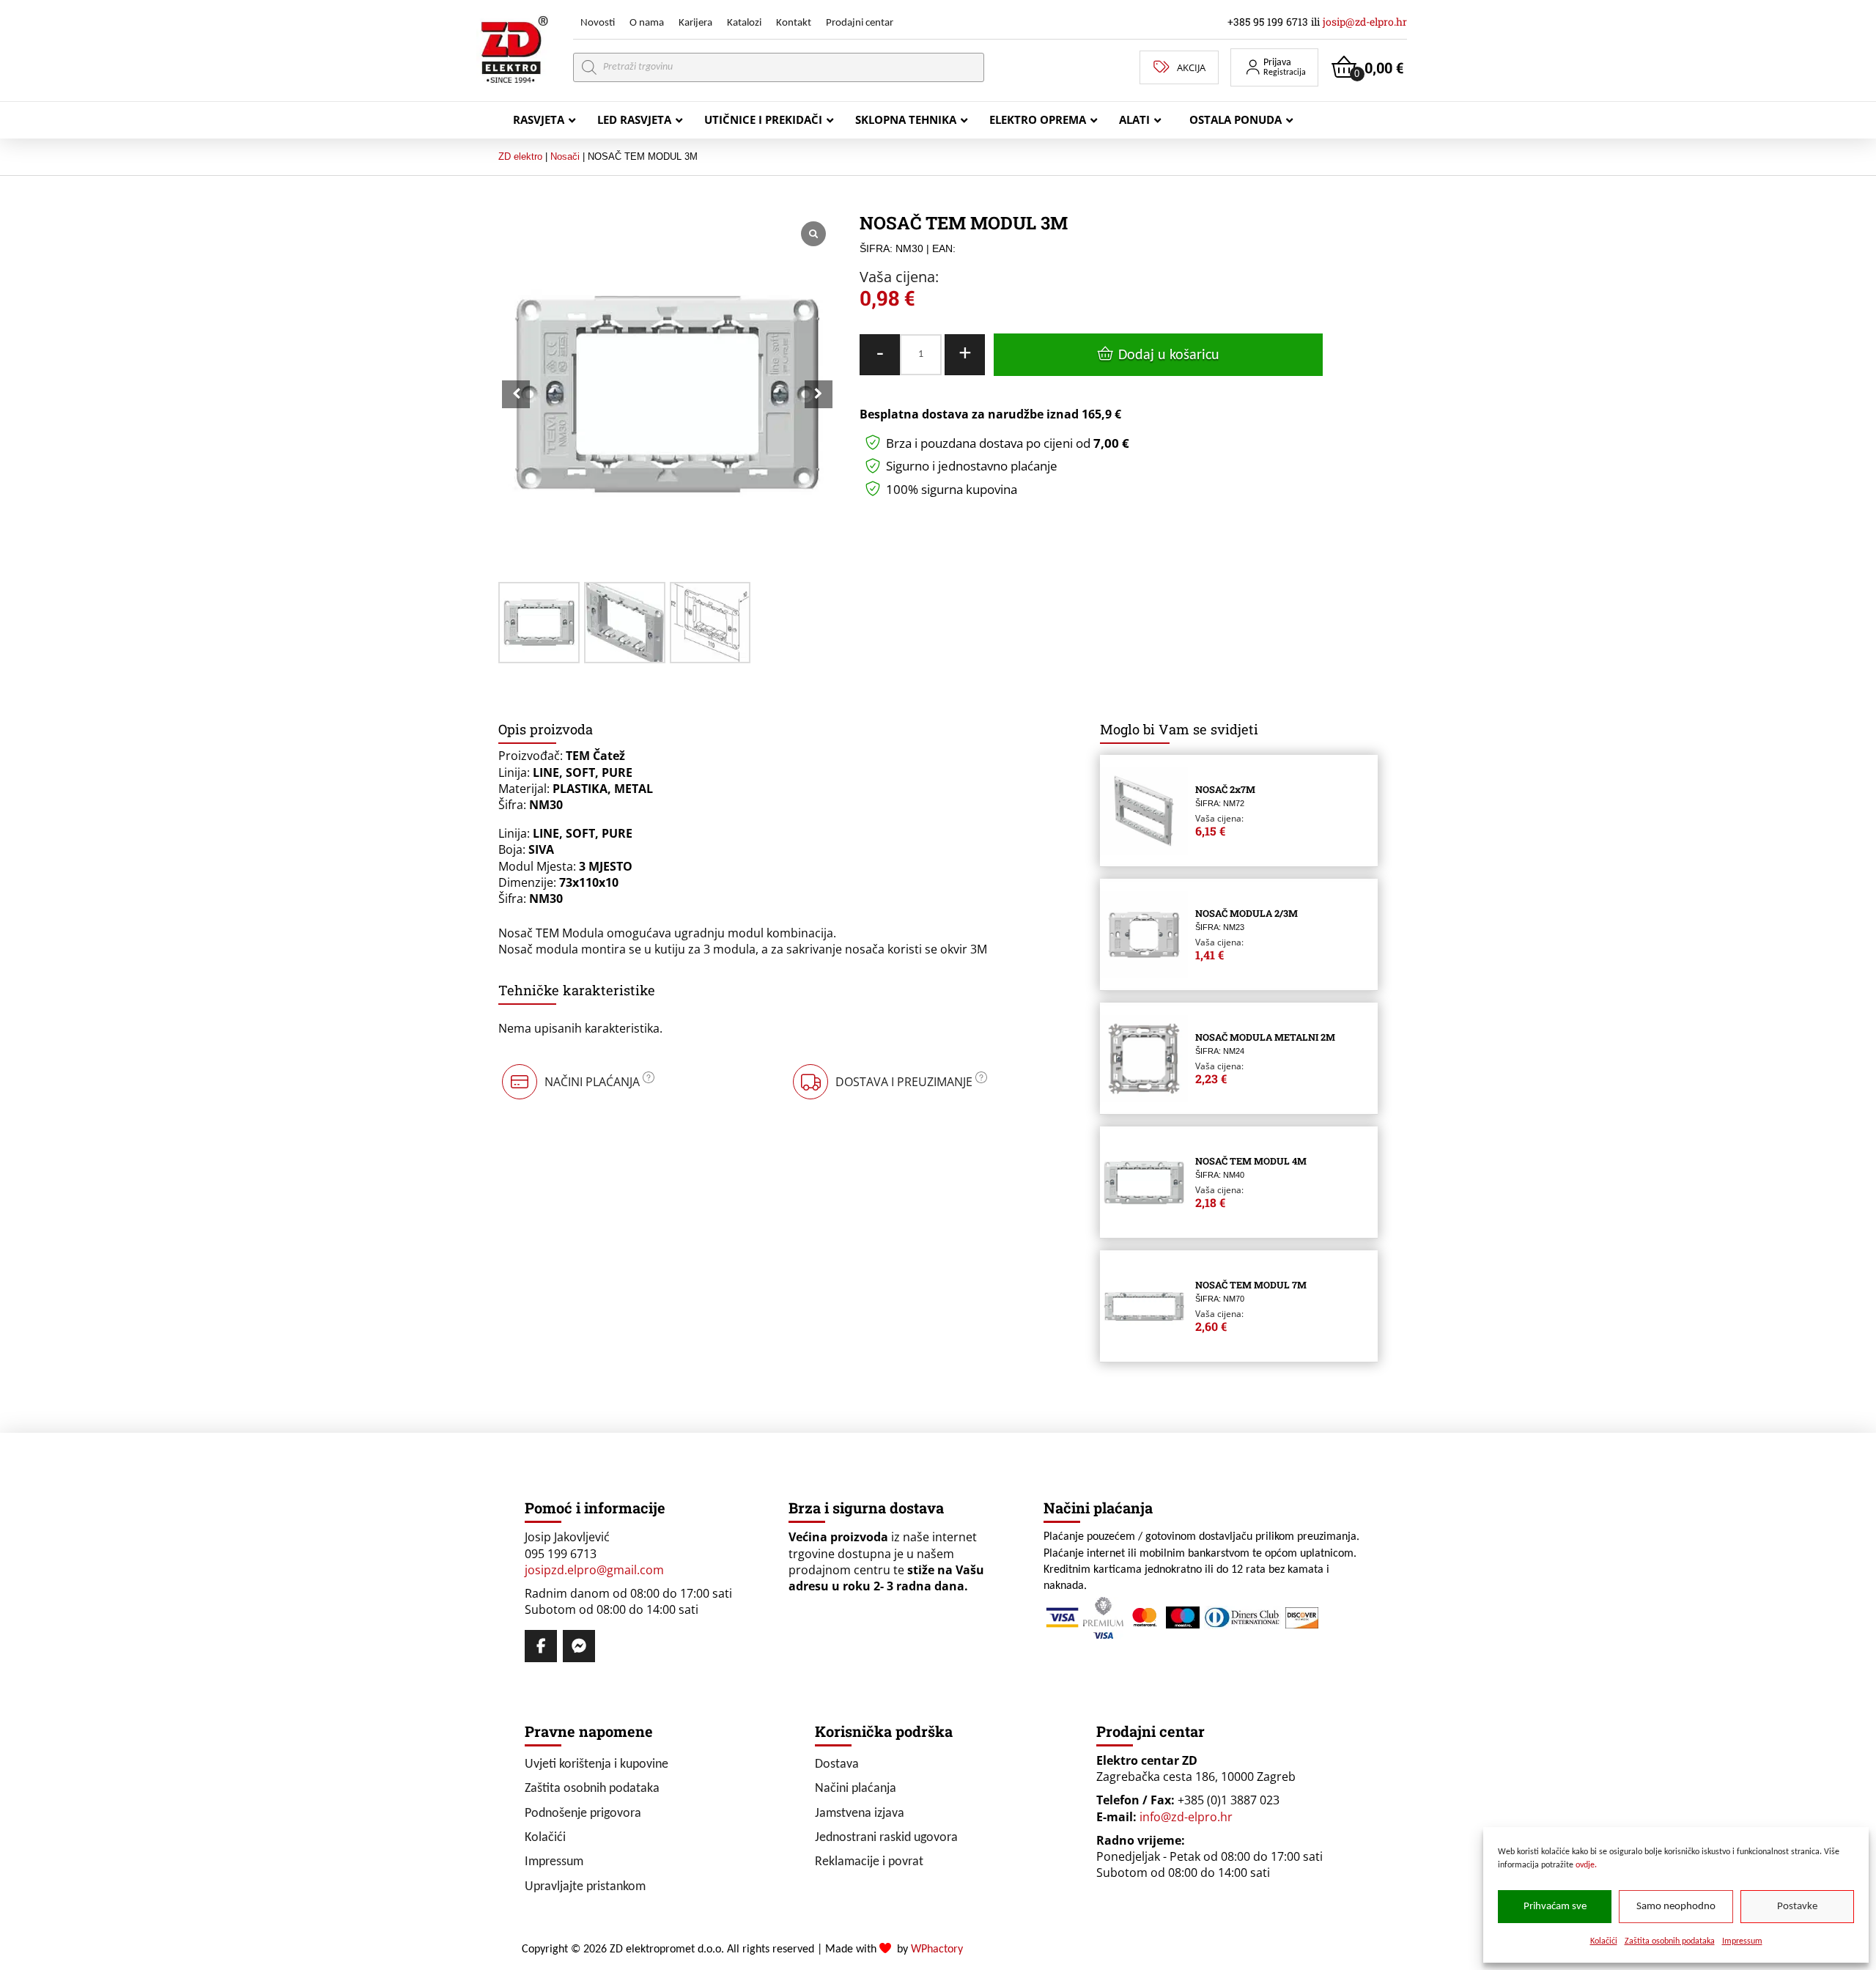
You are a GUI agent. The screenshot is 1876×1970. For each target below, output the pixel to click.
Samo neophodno (1676, 1907)
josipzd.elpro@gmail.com (594, 1570)
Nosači (565, 156)
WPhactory (937, 1949)
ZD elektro (520, 156)
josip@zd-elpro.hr (1365, 22)
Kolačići (1604, 1941)
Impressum (1742, 1941)
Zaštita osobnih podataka (1670, 1941)
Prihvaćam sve (1555, 1907)
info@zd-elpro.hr (1186, 1817)
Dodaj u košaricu (1169, 355)
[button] (1274, 67)
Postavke (1797, 1907)
